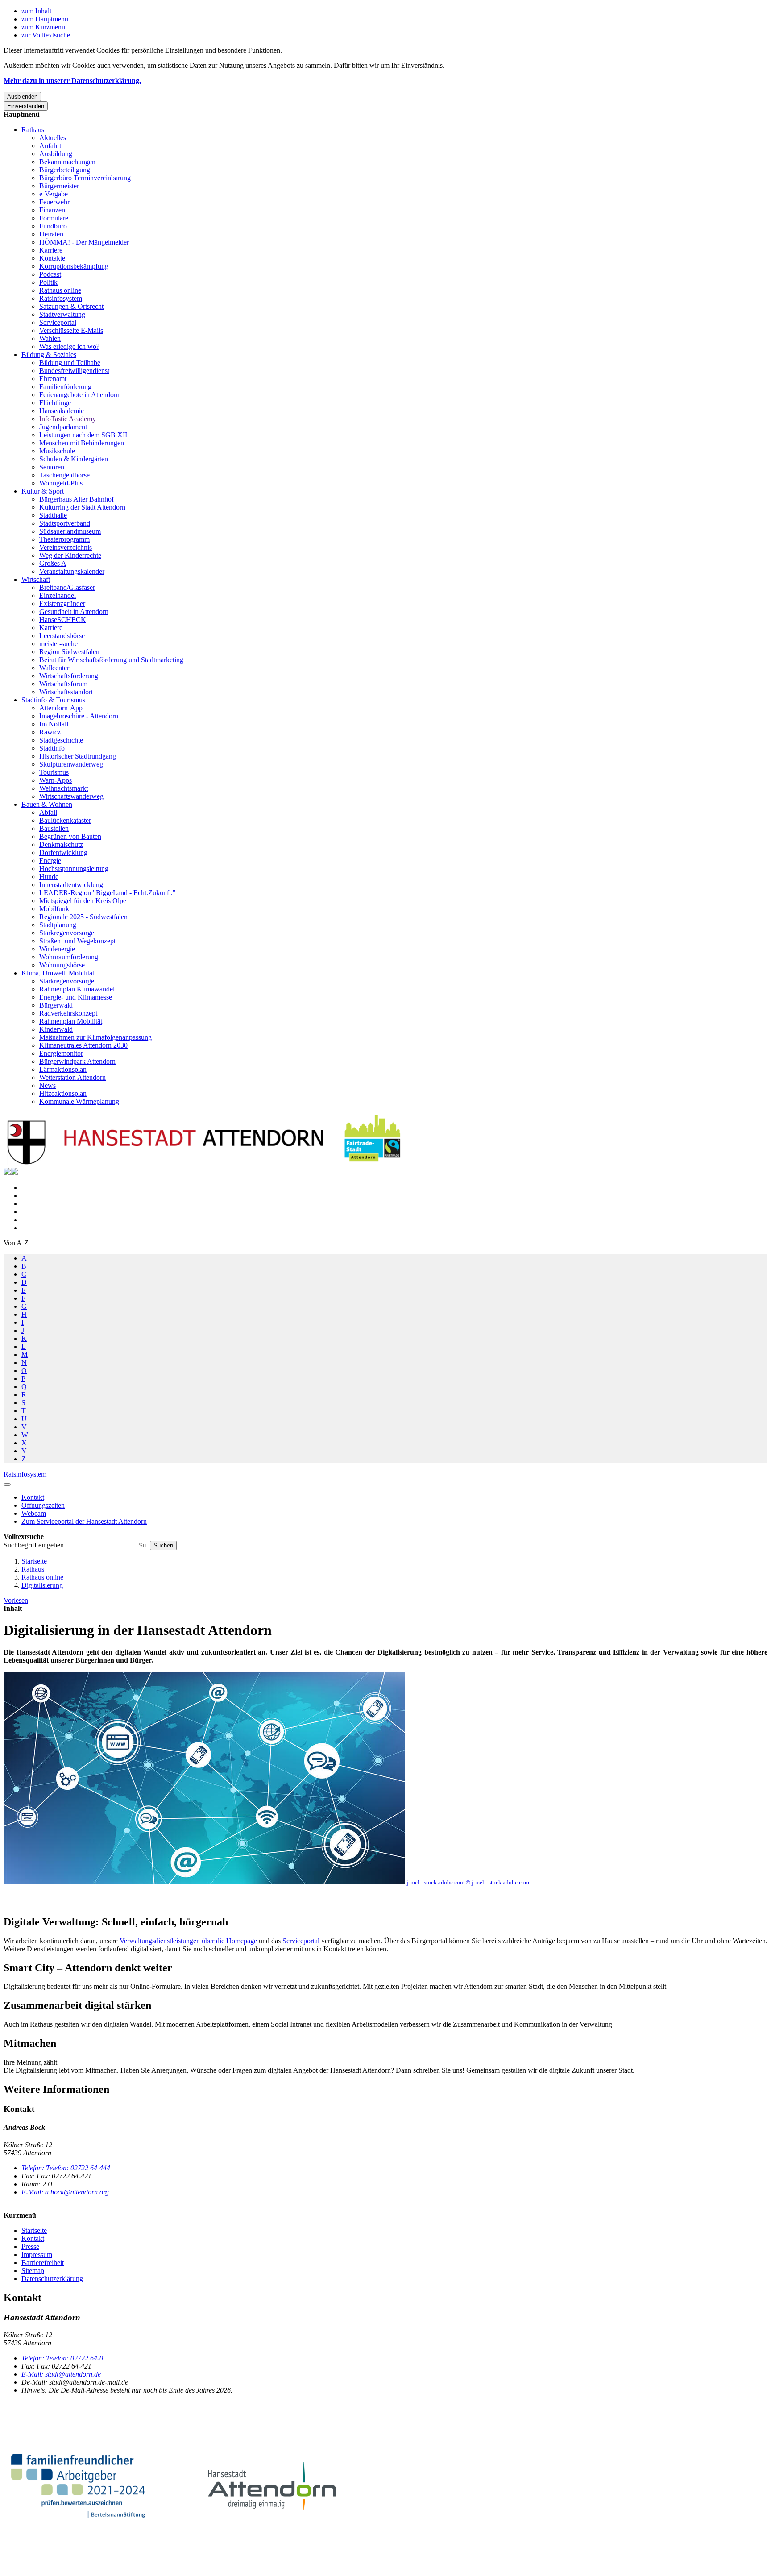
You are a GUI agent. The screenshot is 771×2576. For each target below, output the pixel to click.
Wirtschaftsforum (63, 684)
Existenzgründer (62, 604)
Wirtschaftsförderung (69, 676)
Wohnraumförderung (69, 957)
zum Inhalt (36, 11)
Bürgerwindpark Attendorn (77, 1061)
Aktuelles (53, 138)
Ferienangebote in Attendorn (79, 395)
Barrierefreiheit (43, 2263)
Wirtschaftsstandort (66, 692)
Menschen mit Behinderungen (82, 443)
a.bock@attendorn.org (65, 2192)
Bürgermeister (59, 186)
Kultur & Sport (43, 491)
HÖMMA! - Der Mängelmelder (84, 242)
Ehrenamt (53, 379)
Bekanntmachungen (67, 162)
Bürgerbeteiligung (65, 170)
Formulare (54, 218)
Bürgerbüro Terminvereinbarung (85, 178)
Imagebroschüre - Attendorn (79, 716)
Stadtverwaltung (62, 314)
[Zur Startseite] (204, 1164)
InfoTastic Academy (68, 419)
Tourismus (54, 772)
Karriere (51, 250)
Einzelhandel (58, 595)
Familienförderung (65, 387)
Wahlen (50, 338)
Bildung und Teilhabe (70, 363)
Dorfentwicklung (63, 852)
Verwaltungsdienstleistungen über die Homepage (188, 1941)
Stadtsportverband (65, 523)
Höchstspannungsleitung (74, 869)
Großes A (53, 563)
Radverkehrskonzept (68, 1013)
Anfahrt (50, 146)
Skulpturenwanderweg (71, 764)
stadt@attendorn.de (61, 2374)
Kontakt (33, 2238)
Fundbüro (53, 226)
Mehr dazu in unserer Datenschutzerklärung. (72, 81)
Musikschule (57, 451)
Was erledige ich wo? (69, 346)
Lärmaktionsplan (63, 1069)
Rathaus (33, 130)
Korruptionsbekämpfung (74, 266)
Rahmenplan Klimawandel (77, 989)
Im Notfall (54, 724)
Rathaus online (60, 290)
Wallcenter (54, 668)
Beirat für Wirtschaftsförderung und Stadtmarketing (111, 660)
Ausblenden (22, 97)
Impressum (37, 2255)
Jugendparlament (63, 427)
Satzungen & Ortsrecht (71, 306)
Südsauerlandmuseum (70, 531)
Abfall (48, 812)
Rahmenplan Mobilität (71, 1021)
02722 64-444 (66, 2168)
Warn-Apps (56, 780)
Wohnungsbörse (62, 965)
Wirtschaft (36, 579)
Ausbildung (56, 154)
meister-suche (58, 644)
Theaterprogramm (64, 539)
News (48, 1085)
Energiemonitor (61, 1053)
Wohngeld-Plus (61, 483)
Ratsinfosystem (61, 298)
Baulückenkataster (65, 820)
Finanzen (52, 210)
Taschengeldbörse (64, 475)
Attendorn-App (61, 708)
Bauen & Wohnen (47, 804)
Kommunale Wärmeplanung (79, 1101)
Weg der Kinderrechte (70, 555)
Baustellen (54, 828)
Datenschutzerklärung (52, 2279)
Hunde (49, 877)
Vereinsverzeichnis (66, 547)
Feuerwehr (54, 202)
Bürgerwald (56, 1005)
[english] (7, 1172)
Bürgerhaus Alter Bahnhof (77, 499)
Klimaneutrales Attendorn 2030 (83, 1045)
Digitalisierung (42, 1585)
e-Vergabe (54, 194)
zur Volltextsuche (46, 35)
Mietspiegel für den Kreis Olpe (83, 901)
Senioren (52, 467)
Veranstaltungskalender (72, 571)
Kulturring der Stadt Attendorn (82, 507)
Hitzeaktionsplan (63, 1093)
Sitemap (33, 2271)
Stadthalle (53, 515)
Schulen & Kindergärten (74, 459)
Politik (48, 282)
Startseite (34, 1561)
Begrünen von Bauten (70, 836)
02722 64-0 (62, 2358)
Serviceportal (58, 322)
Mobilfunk (54, 909)
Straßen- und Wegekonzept (77, 941)
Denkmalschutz (61, 844)
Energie (50, 861)
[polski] (14, 1172)
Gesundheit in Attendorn (74, 612)
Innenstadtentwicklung (71, 885)
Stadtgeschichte (61, 740)
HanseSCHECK (63, 620)
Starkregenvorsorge (67, 933)
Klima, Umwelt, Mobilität (58, 973)
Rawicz (50, 732)
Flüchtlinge (55, 403)
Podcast (50, 274)
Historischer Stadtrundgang (78, 756)
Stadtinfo (52, 748)
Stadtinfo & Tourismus (53, 700)
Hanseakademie (62, 411)
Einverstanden (26, 106)
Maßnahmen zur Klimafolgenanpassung (95, 1037)
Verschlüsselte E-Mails (71, 330)
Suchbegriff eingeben (35, 1545)
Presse (30, 2246)
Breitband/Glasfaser (67, 587)
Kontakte (52, 258)
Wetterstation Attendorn (73, 1077)
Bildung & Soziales (49, 355)
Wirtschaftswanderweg (71, 796)
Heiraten (51, 234)
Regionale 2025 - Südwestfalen (83, 917)
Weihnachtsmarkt (64, 788)
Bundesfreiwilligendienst (74, 371)
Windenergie (57, 949)
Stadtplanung (58, 925)
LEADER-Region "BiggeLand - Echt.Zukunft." (108, 893)
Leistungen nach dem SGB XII (83, 435)
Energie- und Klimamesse (76, 997)
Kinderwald (56, 1029)
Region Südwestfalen (69, 652)
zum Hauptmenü (45, 19)
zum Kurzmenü (43, 27)
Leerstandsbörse (62, 636)
